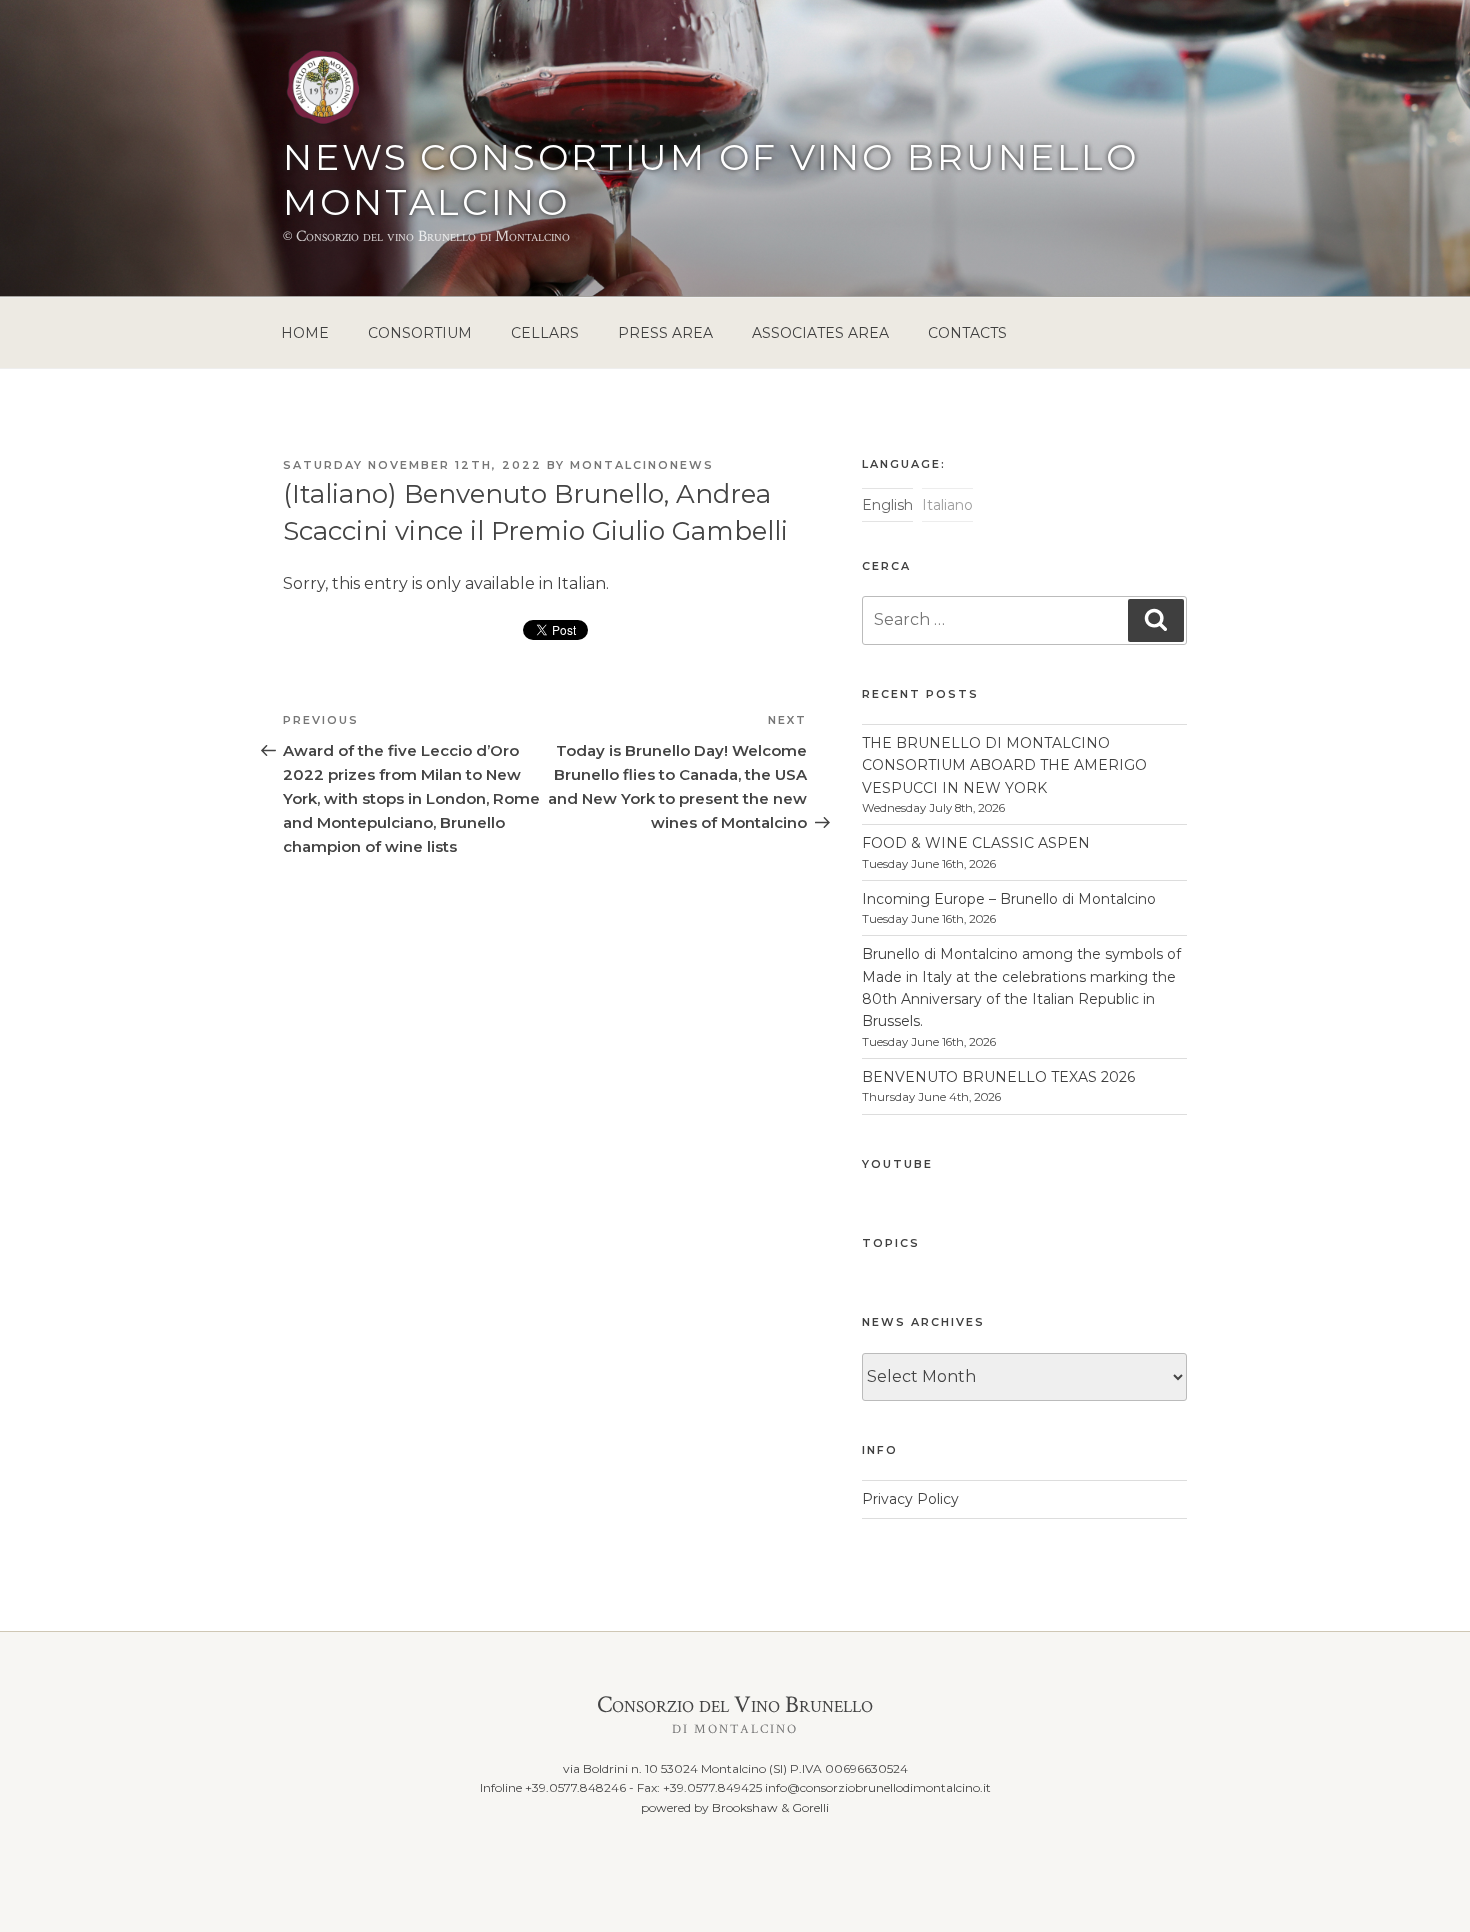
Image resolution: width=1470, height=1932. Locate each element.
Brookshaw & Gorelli (770, 1807)
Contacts (967, 333)
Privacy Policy (910, 1499)
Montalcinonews (642, 465)
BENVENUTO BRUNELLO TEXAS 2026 (998, 1077)
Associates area (820, 333)
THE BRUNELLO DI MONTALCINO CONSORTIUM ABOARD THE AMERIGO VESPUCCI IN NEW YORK (1004, 765)
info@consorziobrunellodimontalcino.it (878, 1787)
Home (305, 333)
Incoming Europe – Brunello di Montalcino (1009, 899)
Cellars (545, 333)
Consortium (420, 333)
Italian (581, 583)
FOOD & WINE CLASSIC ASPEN (976, 843)
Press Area (665, 333)
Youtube (897, 1164)
